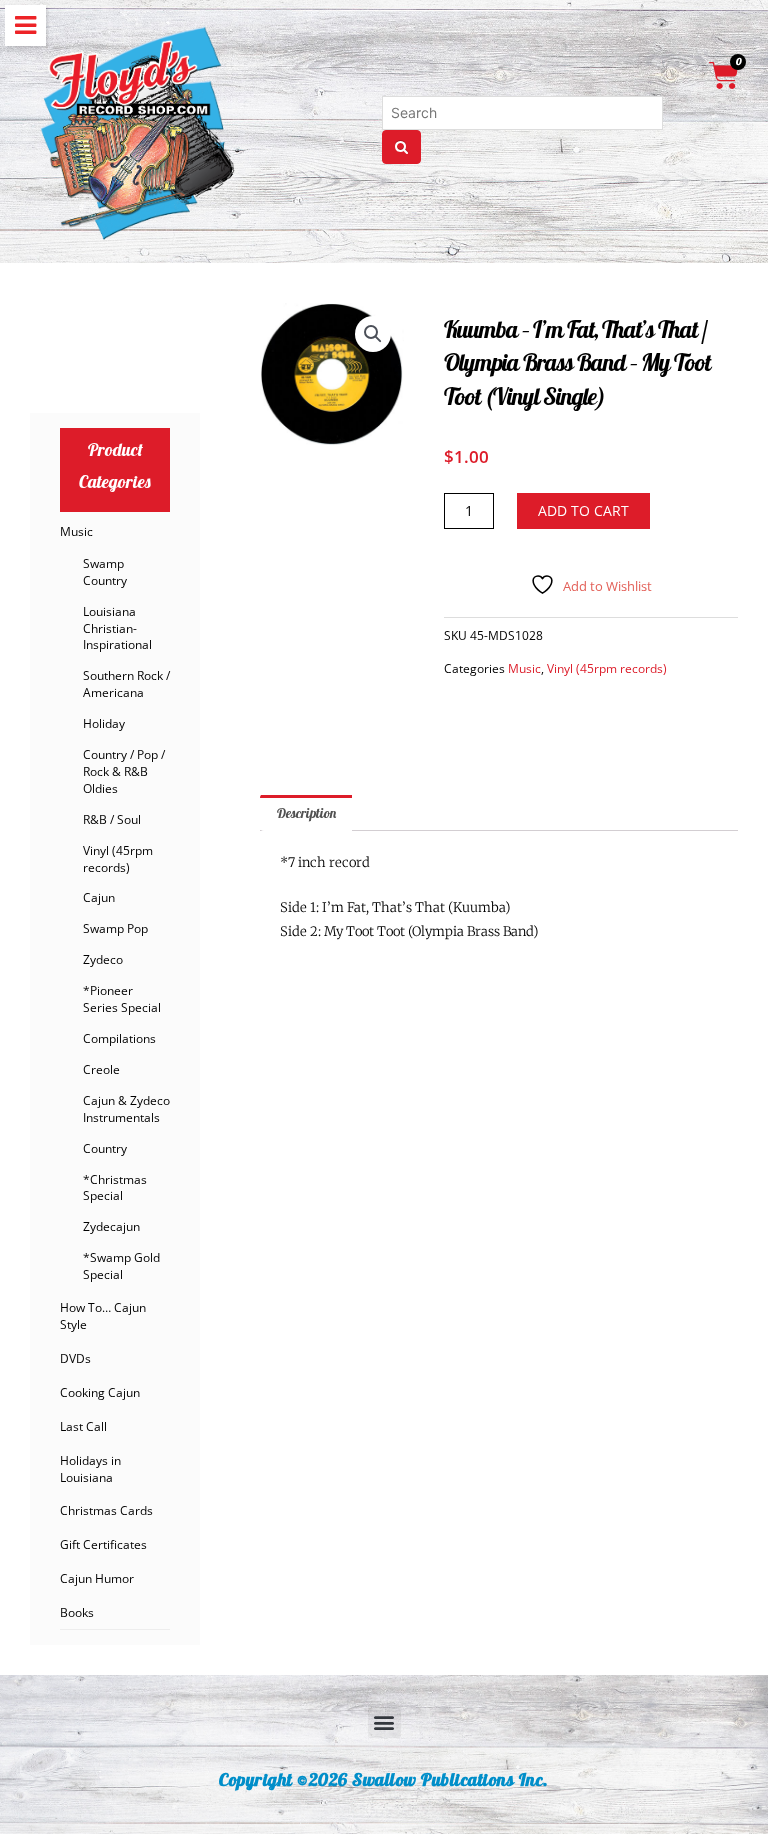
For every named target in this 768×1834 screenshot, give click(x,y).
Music (76, 531)
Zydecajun (111, 1226)
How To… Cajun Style (103, 1316)
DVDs (75, 1358)
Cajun (99, 897)
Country (105, 1148)
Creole (101, 1069)
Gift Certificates (103, 1544)
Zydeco (103, 959)
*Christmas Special (115, 1188)
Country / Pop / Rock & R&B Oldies (124, 771)
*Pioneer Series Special (122, 999)
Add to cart (583, 510)
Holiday (104, 723)
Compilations (119, 1038)
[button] (373, 334)
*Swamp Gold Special (121, 1266)
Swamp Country (105, 572)
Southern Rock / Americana (126, 684)
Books (77, 1612)
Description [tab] (306, 812)
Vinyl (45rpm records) (118, 859)
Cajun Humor (97, 1578)
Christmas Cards (106, 1510)
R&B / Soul (112, 819)
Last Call (83, 1426)
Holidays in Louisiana (90, 1469)
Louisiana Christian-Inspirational (117, 628)
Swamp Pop (115, 928)
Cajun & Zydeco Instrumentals (126, 1109)
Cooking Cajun (100, 1392)
